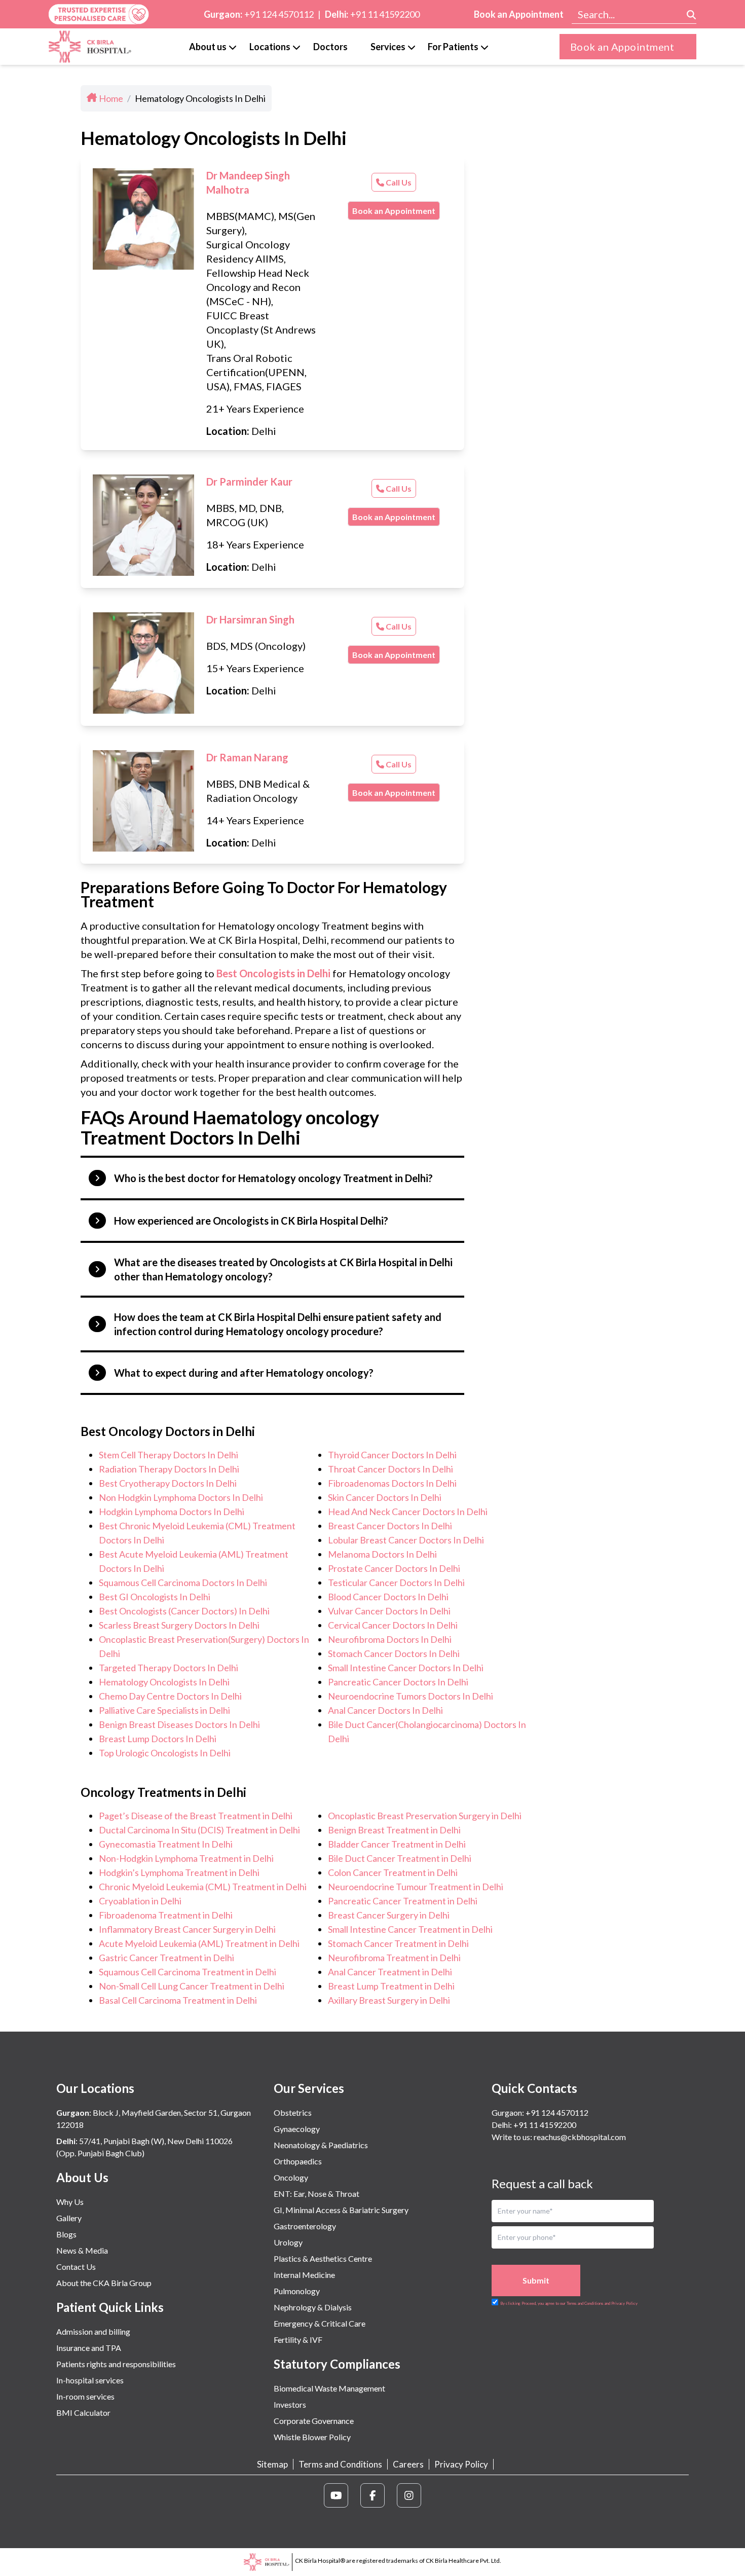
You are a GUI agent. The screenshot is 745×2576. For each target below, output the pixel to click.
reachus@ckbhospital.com (579, 2137)
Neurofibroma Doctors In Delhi (390, 1639)
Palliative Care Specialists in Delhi (164, 1710)
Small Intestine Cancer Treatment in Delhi (410, 1929)
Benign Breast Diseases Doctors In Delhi (179, 1724)
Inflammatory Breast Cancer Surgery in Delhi (187, 1929)
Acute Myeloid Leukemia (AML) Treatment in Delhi (199, 1943)
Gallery (69, 2218)
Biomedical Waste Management (329, 2388)
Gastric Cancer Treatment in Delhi (166, 1958)
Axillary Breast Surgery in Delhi (389, 2000)
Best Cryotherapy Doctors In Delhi (168, 1483)
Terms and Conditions (340, 2464)
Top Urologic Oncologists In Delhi (165, 1753)
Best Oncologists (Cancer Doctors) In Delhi (184, 1611)
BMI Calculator (83, 2413)
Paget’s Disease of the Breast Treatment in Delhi (196, 1816)
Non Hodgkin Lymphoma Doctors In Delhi (181, 1497)
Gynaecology (297, 2129)
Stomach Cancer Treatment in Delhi (398, 1943)
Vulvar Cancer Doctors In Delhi (389, 1611)
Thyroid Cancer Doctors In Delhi (392, 1455)
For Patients (453, 47)
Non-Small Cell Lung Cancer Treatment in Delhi (192, 1986)
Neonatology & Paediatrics (321, 2145)
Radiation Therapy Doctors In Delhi (169, 1469)
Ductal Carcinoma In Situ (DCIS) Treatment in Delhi (199, 1830)
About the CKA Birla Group (104, 2283)
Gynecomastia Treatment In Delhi (166, 1844)
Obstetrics (293, 2112)
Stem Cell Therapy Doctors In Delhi (169, 1455)
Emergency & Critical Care (320, 2323)
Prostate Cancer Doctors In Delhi (394, 1568)
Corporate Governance (314, 2421)
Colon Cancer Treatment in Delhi (393, 1872)
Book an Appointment (519, 14)
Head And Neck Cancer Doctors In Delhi (408, 1512)
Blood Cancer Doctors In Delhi (388, 1597)
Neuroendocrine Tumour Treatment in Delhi (416, 1887)
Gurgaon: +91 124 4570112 (540, 2112)
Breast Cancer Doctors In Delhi (390, 1526)
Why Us (70, 2202)
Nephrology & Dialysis (313, 2307)
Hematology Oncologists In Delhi (164, 1682)
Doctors (330, 47)
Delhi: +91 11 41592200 (534, 2125)
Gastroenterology (305, 2226)
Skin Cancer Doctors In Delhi (385, 1497)
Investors (290, 2404)
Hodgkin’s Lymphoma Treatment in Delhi (179, 1872)
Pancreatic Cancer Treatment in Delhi (403, 1901)
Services (388, 47)
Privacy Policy (461, 2464)
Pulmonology (297, 2291)
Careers (408, 2464)
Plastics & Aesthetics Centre (323, 2258)
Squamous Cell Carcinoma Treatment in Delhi (188, 1972)
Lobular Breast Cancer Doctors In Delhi (406, 1540)
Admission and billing (93, 2331)
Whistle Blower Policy (312, 2437)
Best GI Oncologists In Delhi (155, 1597)
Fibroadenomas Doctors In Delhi (392, 1483)
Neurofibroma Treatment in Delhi (394, 1958)
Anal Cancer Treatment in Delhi (390, 1972)
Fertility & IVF (298, 2340)
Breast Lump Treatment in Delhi (391, 1986)
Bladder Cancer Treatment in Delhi (397, 1844)
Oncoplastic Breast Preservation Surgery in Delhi (425, 1816)
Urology (288, 2242)
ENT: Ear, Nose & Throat (316, 2194)
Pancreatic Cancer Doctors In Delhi (398, 1682)
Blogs (66, 2234)
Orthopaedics (298, 2161)
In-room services (85, 2396)
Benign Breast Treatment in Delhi (394, 1830)
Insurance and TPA (89, 2348)
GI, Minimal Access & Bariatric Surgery (341, 2210)
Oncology (291, 2177)
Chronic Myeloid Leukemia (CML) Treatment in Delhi (203, 1887)
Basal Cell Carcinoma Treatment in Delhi (178, 2000)
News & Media (82, 2250)
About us (208, 47)
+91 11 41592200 (385, 14)
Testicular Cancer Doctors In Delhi (396, 1583)
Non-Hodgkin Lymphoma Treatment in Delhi (186, 1858)
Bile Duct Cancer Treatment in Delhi (400, 1858)
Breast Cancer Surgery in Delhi (389, 1915)
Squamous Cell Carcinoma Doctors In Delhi (183, 1583)
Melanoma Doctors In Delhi (382, 1554)
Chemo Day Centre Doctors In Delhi (170, 1696)
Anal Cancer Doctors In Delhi (385, 1710)
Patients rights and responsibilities (116, 2364)
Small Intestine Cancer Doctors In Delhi (406, 1668)
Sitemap (272, 2464)
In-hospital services (90, 2380)
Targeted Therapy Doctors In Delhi (169, 1668)
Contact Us (76, 2267)
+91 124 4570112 (279, 14)
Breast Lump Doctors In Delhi (158, 1739)
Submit (536, 2280)
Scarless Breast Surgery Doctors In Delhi (179, 1625)
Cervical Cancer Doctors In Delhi (393, 1625)
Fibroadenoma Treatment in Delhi (166, 1915)
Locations (270, 47)
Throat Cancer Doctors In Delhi (390, 1469)
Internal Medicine (304, 2275)
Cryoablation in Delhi (140, 1901)
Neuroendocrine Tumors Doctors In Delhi (411, 1696)
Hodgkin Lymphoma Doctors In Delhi (172, 1512)
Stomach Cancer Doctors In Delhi (394, 1653)
